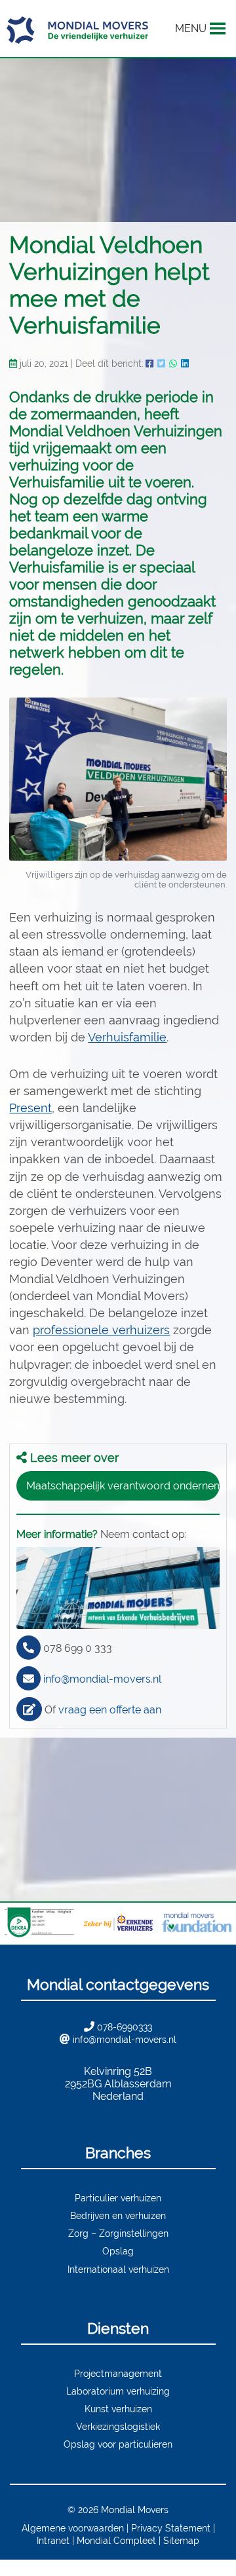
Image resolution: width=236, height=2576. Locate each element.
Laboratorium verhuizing (118, 2391)
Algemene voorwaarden (73, 2528)
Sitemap (181, 2540)
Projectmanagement (118, 2373)
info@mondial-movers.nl (102, 1679)
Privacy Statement (171, 2528)
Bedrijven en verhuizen (118, 2215)
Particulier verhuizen (118, 2198)
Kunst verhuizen (118, 2409)
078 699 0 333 (78, 1648)
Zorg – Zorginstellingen (118, 2233)
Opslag (118, 2251)
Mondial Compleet (116, 2540)
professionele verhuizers (101, 1330)
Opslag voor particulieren (118, 2444)
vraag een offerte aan (110, 1710)
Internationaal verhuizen (118, 2269)
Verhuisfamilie (127, 1037)
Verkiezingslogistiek (118, 2426)
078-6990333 (125, 2027)
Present (30, 1108)
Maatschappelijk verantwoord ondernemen (123, 1486)
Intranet (53, 2540)
